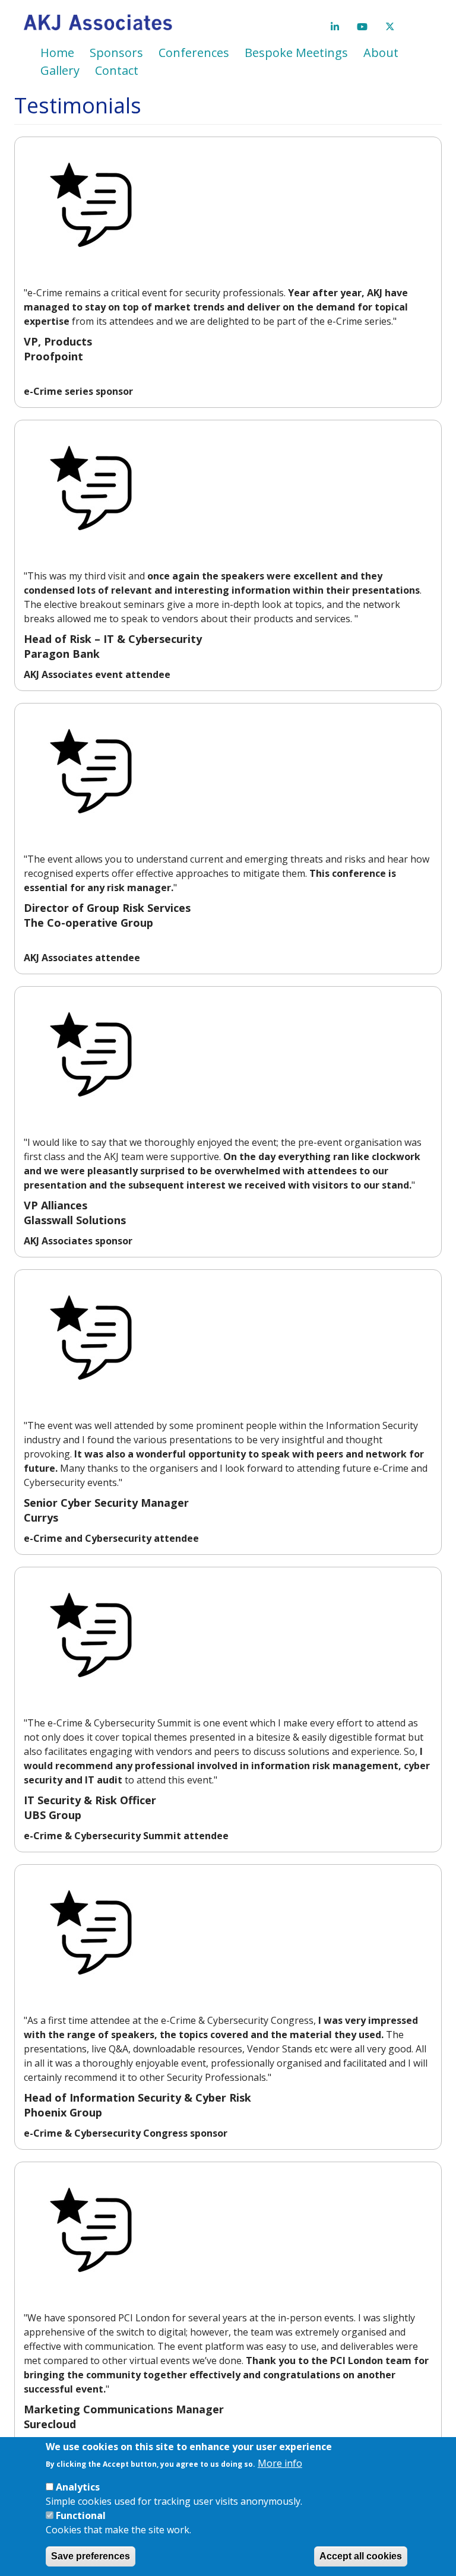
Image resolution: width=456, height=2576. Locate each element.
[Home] (102, 22)
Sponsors (116, 53)
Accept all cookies (361, 2556)
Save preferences (91, 2556)
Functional (81, 2515)
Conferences (194, 53)
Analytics (78, 2487)
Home (57, 53)
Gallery (60, 70)
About (381, 53)
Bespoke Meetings (296, 53)
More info (280, 2463)
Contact (117, 70)
